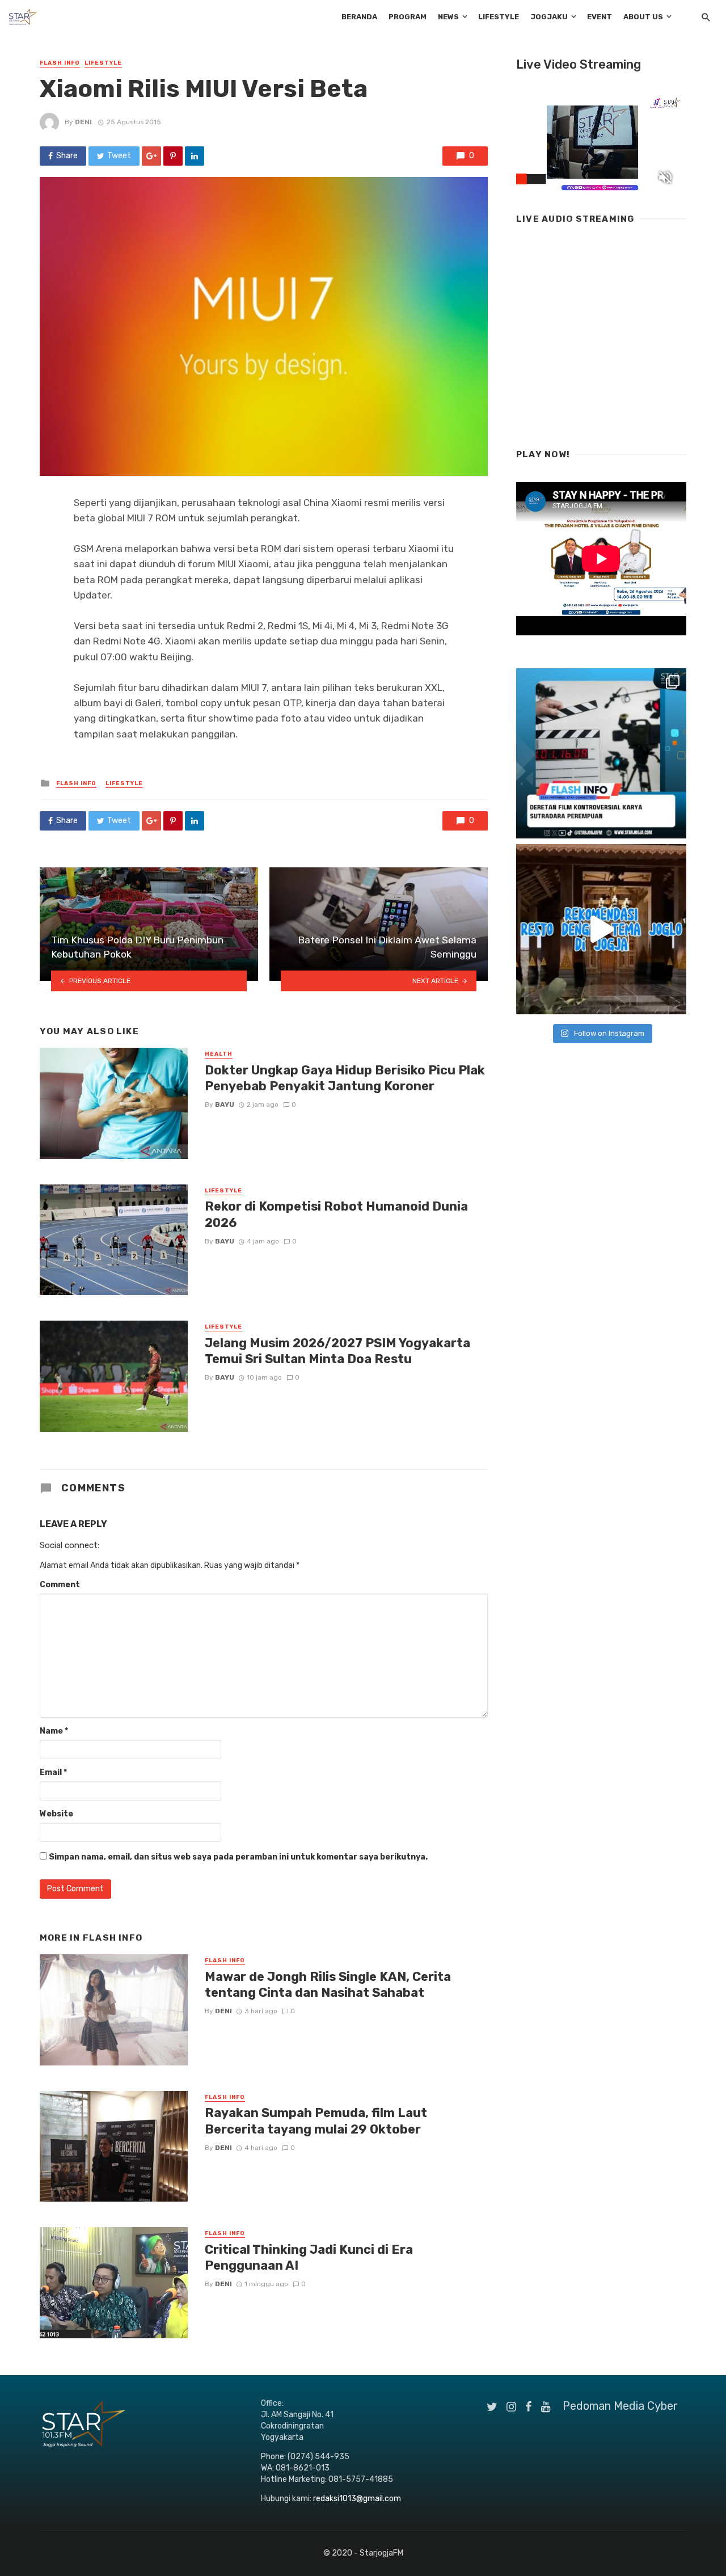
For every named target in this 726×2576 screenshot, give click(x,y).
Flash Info (60, 63)
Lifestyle (499, 17)
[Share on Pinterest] (173, 156)
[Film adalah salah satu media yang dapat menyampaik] (601, 753)
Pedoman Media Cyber (620, 2406)
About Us (643, 17)
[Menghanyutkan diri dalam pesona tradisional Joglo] (601, 929)
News (448, 17)
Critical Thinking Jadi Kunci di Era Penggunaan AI (309, 2257)
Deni (83, 122)
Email (53, 1772)
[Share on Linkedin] (195, 156)
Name (54, 1731)
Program (408, 17)
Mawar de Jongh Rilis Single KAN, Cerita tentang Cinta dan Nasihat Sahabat (328, 1985)
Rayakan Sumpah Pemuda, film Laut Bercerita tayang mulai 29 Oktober (316, 2121)
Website (56, 1814)
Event (600, 17)
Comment (60, 1585)
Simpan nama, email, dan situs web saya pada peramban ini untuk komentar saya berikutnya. (238, 1857)
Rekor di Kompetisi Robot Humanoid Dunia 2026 (336, 1214)
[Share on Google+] (151, 156)
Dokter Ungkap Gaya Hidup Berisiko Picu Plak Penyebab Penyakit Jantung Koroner (345, 1078)
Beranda (359, 17)
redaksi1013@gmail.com (357, 2499)
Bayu (225, 1104)
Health (219, 1054)
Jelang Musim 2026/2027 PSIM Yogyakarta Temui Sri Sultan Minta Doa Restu (337, 1351)
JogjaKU (549, 17)
